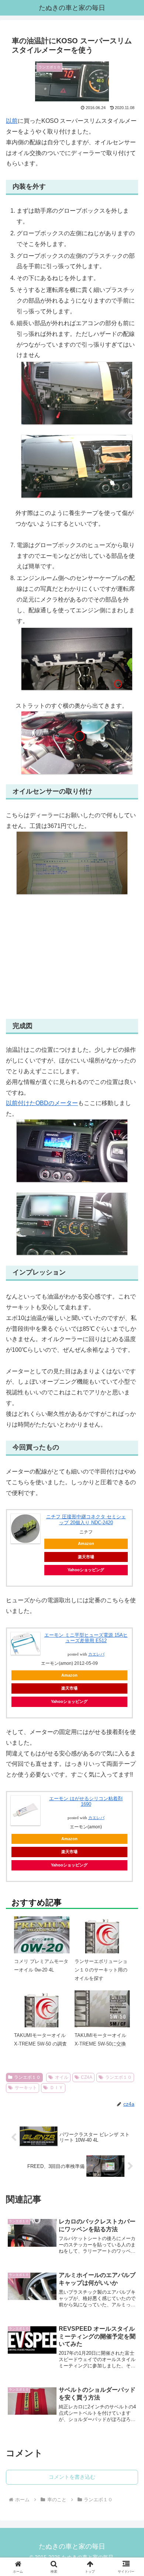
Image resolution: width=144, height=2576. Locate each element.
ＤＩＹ (56, 2088)
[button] (129, 1555)
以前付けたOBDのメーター (42, 1103)
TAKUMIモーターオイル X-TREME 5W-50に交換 (100, 2040)
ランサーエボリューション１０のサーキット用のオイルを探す (101, 1970)
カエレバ (96, 1654)
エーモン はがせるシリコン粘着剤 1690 (86, 1801)
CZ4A (87, 2077)
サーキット (26, 2088)
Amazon (69, 1675)
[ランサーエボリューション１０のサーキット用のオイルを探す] (102, 1944)
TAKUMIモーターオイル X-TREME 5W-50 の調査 (40, 2040)
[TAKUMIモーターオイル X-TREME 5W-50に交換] (102, 2008)
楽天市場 (69, 1688)
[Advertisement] (72, 957)
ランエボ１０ (27, 2077)
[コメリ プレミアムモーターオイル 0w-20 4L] (42, 1944)
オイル (62, 2077)
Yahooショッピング (69, 1701)
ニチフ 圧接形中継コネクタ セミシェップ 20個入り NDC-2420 (86, 1520)
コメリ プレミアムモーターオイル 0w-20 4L (41, 1966)
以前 (12, 121)
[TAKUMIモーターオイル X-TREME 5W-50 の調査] (42, 2018)
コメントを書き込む (72, 2477)
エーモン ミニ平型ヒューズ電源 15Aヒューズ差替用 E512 (86, 1638)
